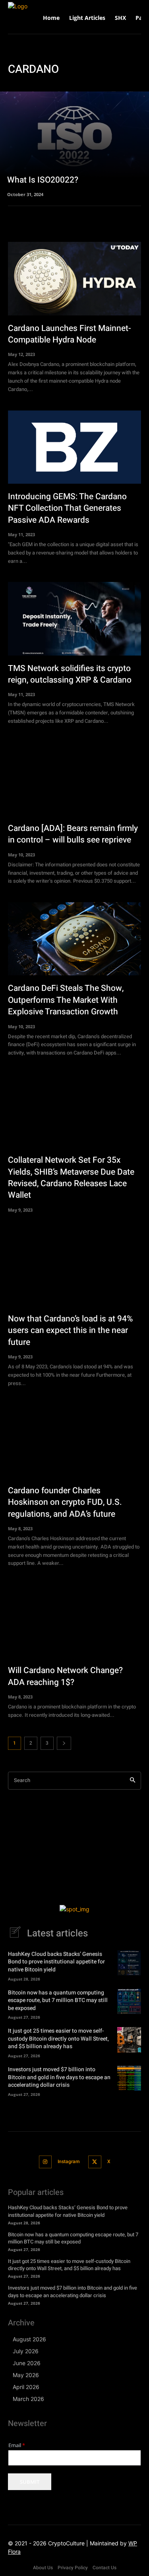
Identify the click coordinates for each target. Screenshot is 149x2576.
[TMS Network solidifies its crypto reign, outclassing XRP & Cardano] (74, 619)
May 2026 (26, 2375)
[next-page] (64, 1743)
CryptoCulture (66, 2543)
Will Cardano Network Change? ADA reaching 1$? (65, 1676)
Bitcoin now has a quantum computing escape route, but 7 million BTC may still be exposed (58, 2000)
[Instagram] (45, 2162)
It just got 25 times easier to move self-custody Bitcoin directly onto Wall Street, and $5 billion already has (58, 2039)
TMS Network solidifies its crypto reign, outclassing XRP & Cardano (70, 674)
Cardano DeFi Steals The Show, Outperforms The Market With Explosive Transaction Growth (66, 1000)
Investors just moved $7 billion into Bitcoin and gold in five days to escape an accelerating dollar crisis (59, 2077)
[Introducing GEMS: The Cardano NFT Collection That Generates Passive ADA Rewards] (74, 447)
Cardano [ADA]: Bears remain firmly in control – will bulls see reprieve (73, 834)
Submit (30, 2482)
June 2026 (27, 2363)
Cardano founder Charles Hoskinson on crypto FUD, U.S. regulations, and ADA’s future (65, 1502)
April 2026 (26, 2387)
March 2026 (28, 2399)
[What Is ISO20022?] (74, 144)
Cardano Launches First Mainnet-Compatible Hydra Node (70, 334)
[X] (95, 2162)
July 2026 (26, 2351)
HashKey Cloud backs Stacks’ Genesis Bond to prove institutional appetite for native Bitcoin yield (56, 1962)
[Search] (133, 1781)
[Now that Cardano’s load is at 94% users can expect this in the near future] (74, 1269)
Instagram (69, 2162)
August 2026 (29, 2339)
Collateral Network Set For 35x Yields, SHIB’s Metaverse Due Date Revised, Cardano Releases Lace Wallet (71, 1178)
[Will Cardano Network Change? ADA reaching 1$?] (74, 1621)
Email (17, 2445)
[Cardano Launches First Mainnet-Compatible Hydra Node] (74, 278)
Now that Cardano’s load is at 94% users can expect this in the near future (70, 1331)
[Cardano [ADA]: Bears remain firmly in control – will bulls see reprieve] (74, 779)
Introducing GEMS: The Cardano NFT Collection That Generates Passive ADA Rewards (67, 508)
